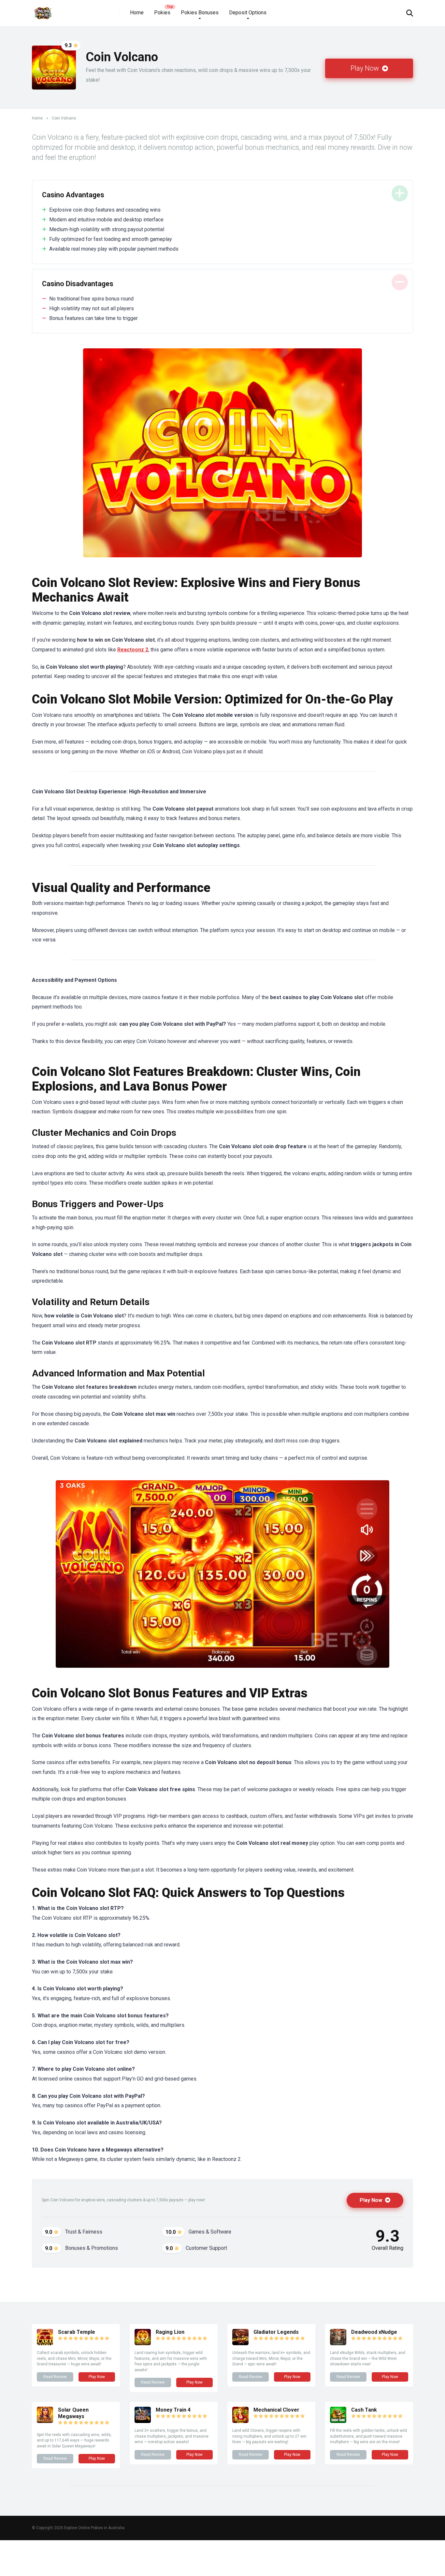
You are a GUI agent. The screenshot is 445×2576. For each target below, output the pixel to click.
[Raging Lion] (143, 2343)
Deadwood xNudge (374, 2332)
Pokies (162, 13)
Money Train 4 (173, 2410)
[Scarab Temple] (45, 2343)
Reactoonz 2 (133, 650)
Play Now (366, 68)
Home (137, 13)
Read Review (55, 2377)
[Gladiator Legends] (240, 2343)
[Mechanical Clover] (240, 2421)
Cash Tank (364, 2410)
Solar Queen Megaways (73, 2413)
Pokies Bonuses (200, 13)
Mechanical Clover (276, 2410)
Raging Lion (170, 2332)
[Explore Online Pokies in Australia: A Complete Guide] (43, 11)
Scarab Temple (77, 2332)
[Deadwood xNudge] (338, 2343)
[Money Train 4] (143, 2421)
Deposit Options (248, 13)
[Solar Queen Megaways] (45, 2421)
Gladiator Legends (276, 2332)
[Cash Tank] (338, 2421)
